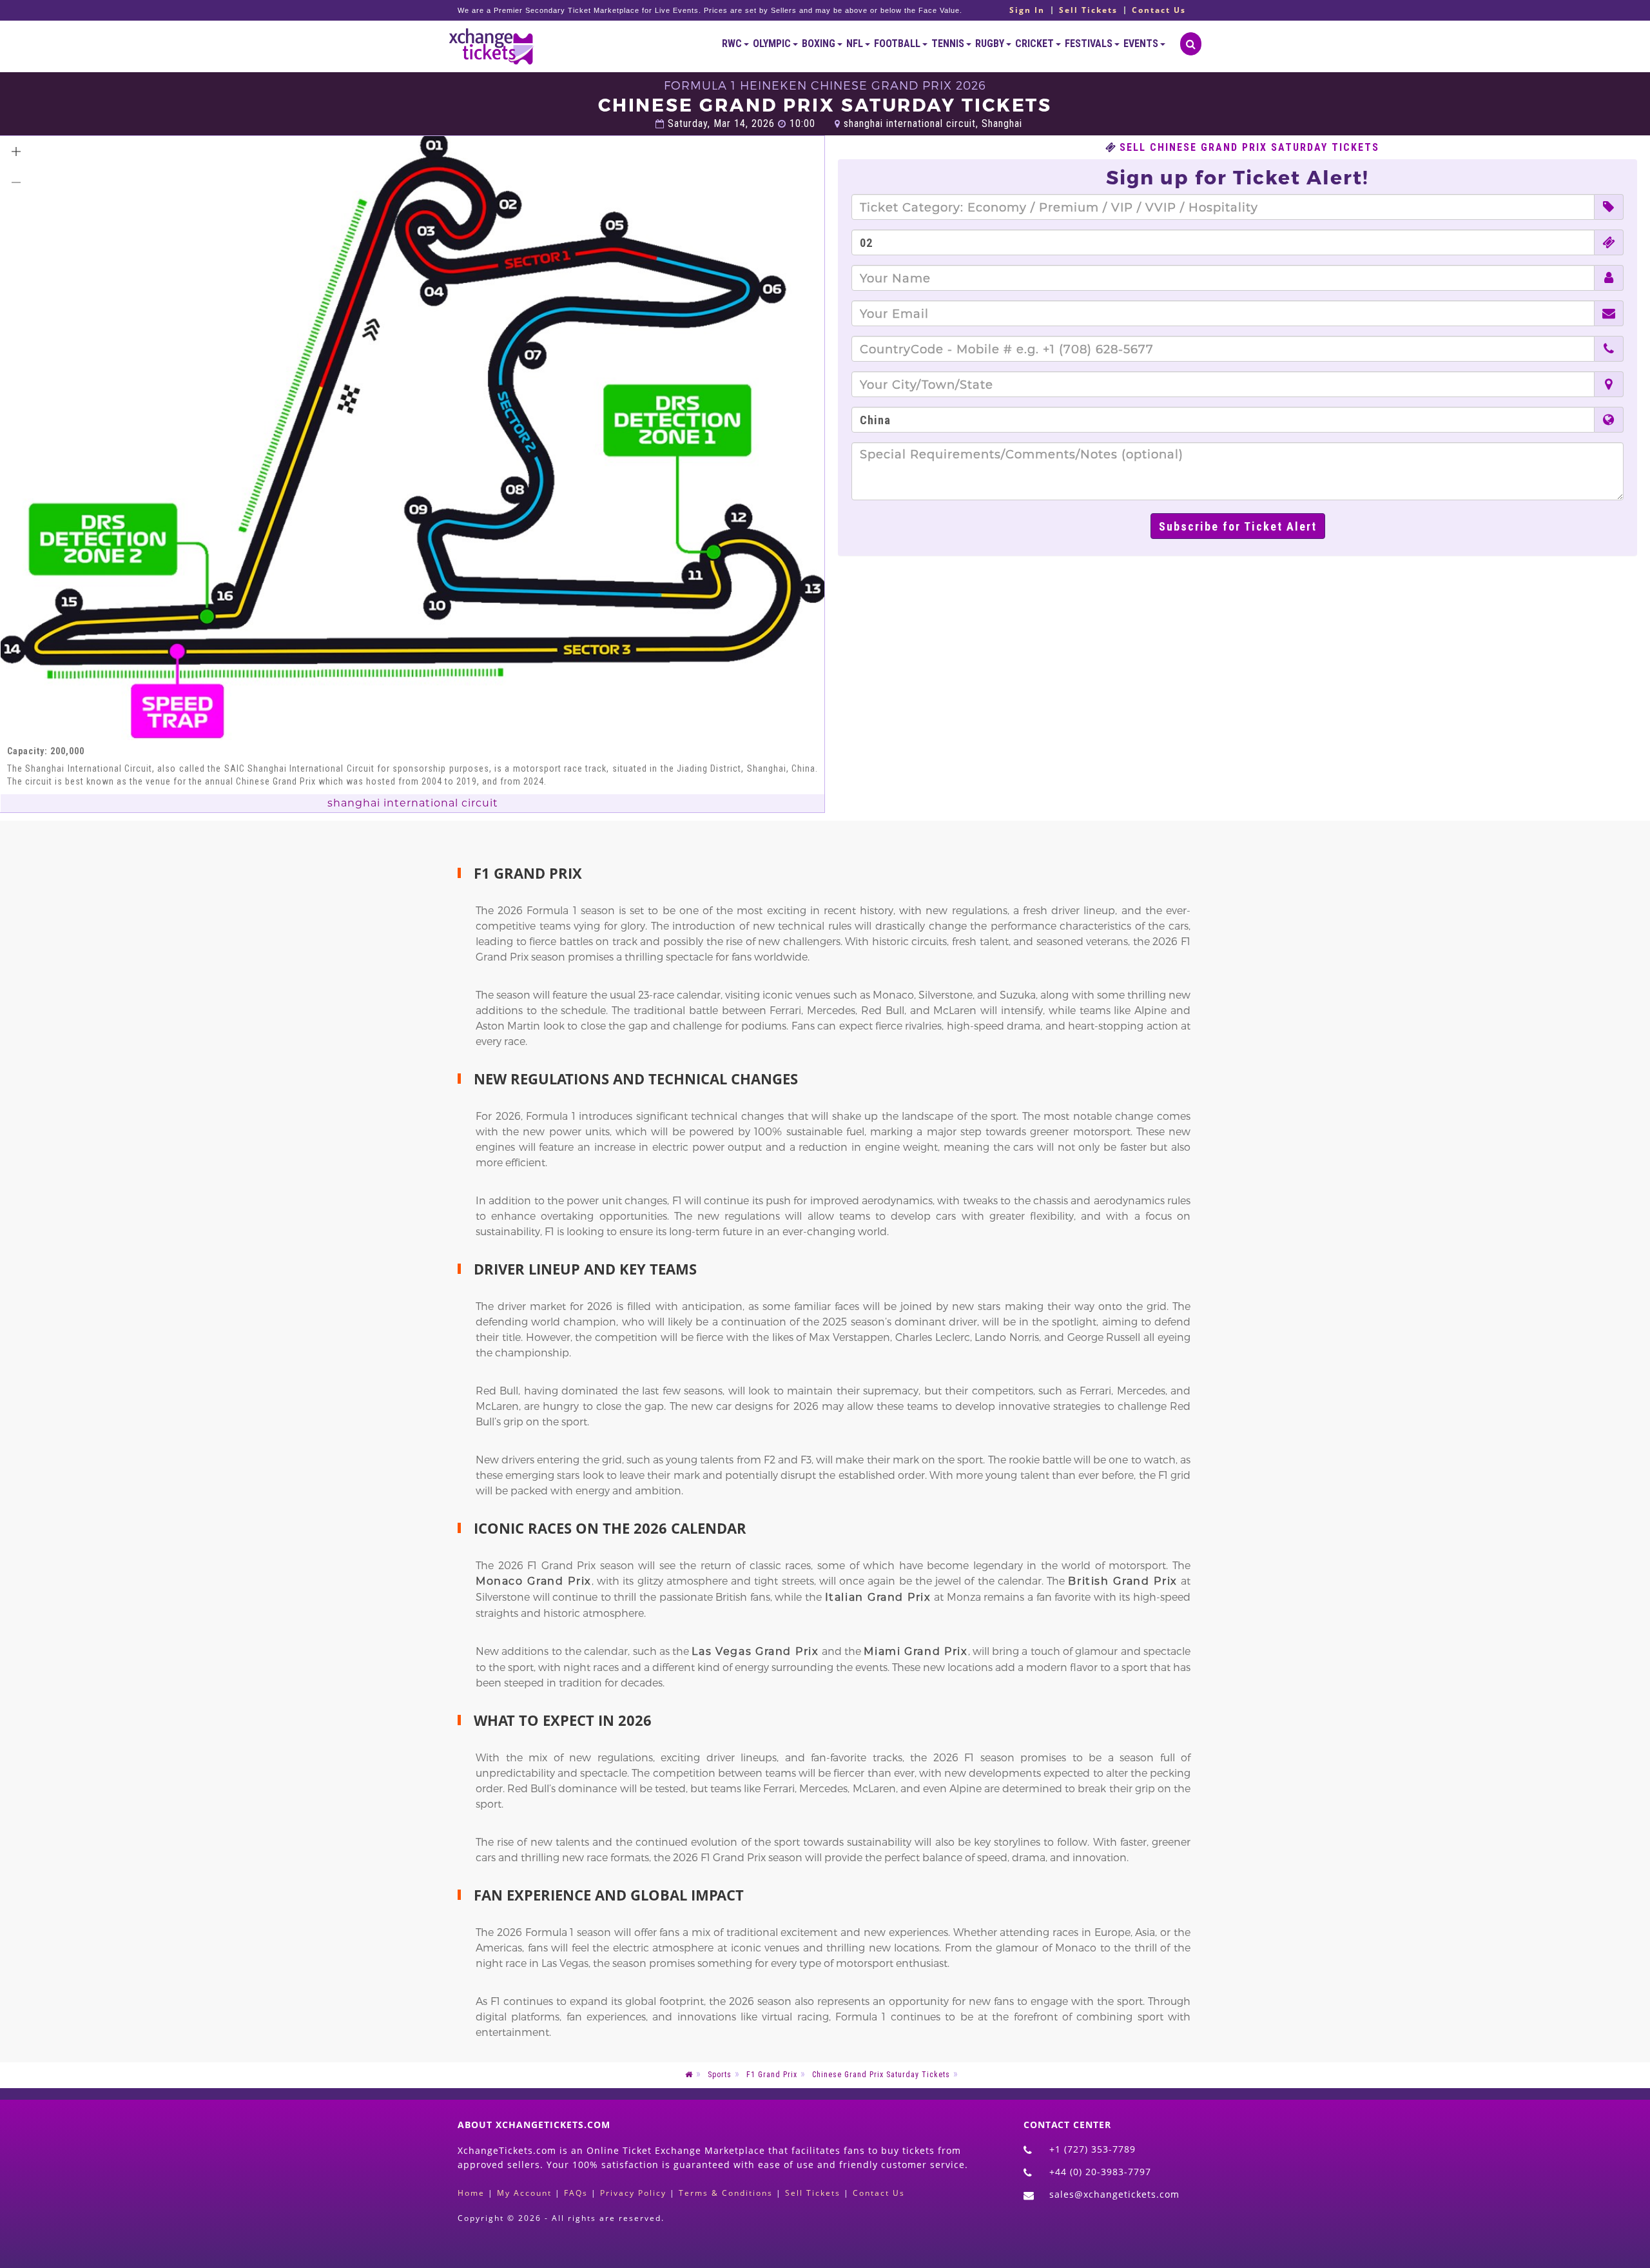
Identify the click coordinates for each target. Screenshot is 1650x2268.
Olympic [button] (773, 44)
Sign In (1027, 10)
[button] (16, 152)
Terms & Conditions (726, 2193)
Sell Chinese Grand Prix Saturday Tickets (1249, 148)
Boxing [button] (820, 44)
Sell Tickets (1088, 10)
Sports (720, 2075)
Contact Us (1159, 10)
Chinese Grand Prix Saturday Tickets (881, 2075)
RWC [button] (733, 44)
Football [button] (898, 44)
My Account (524, 2193)
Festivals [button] (1090, 44)
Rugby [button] (991, 44)
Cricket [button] (1035, 44)
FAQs (576, 2193)
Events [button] (1142, 44)
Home (471, 2193)
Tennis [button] (949, 44)
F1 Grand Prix (772, 2075)
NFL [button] (856, 44)
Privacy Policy (633, 2193)
